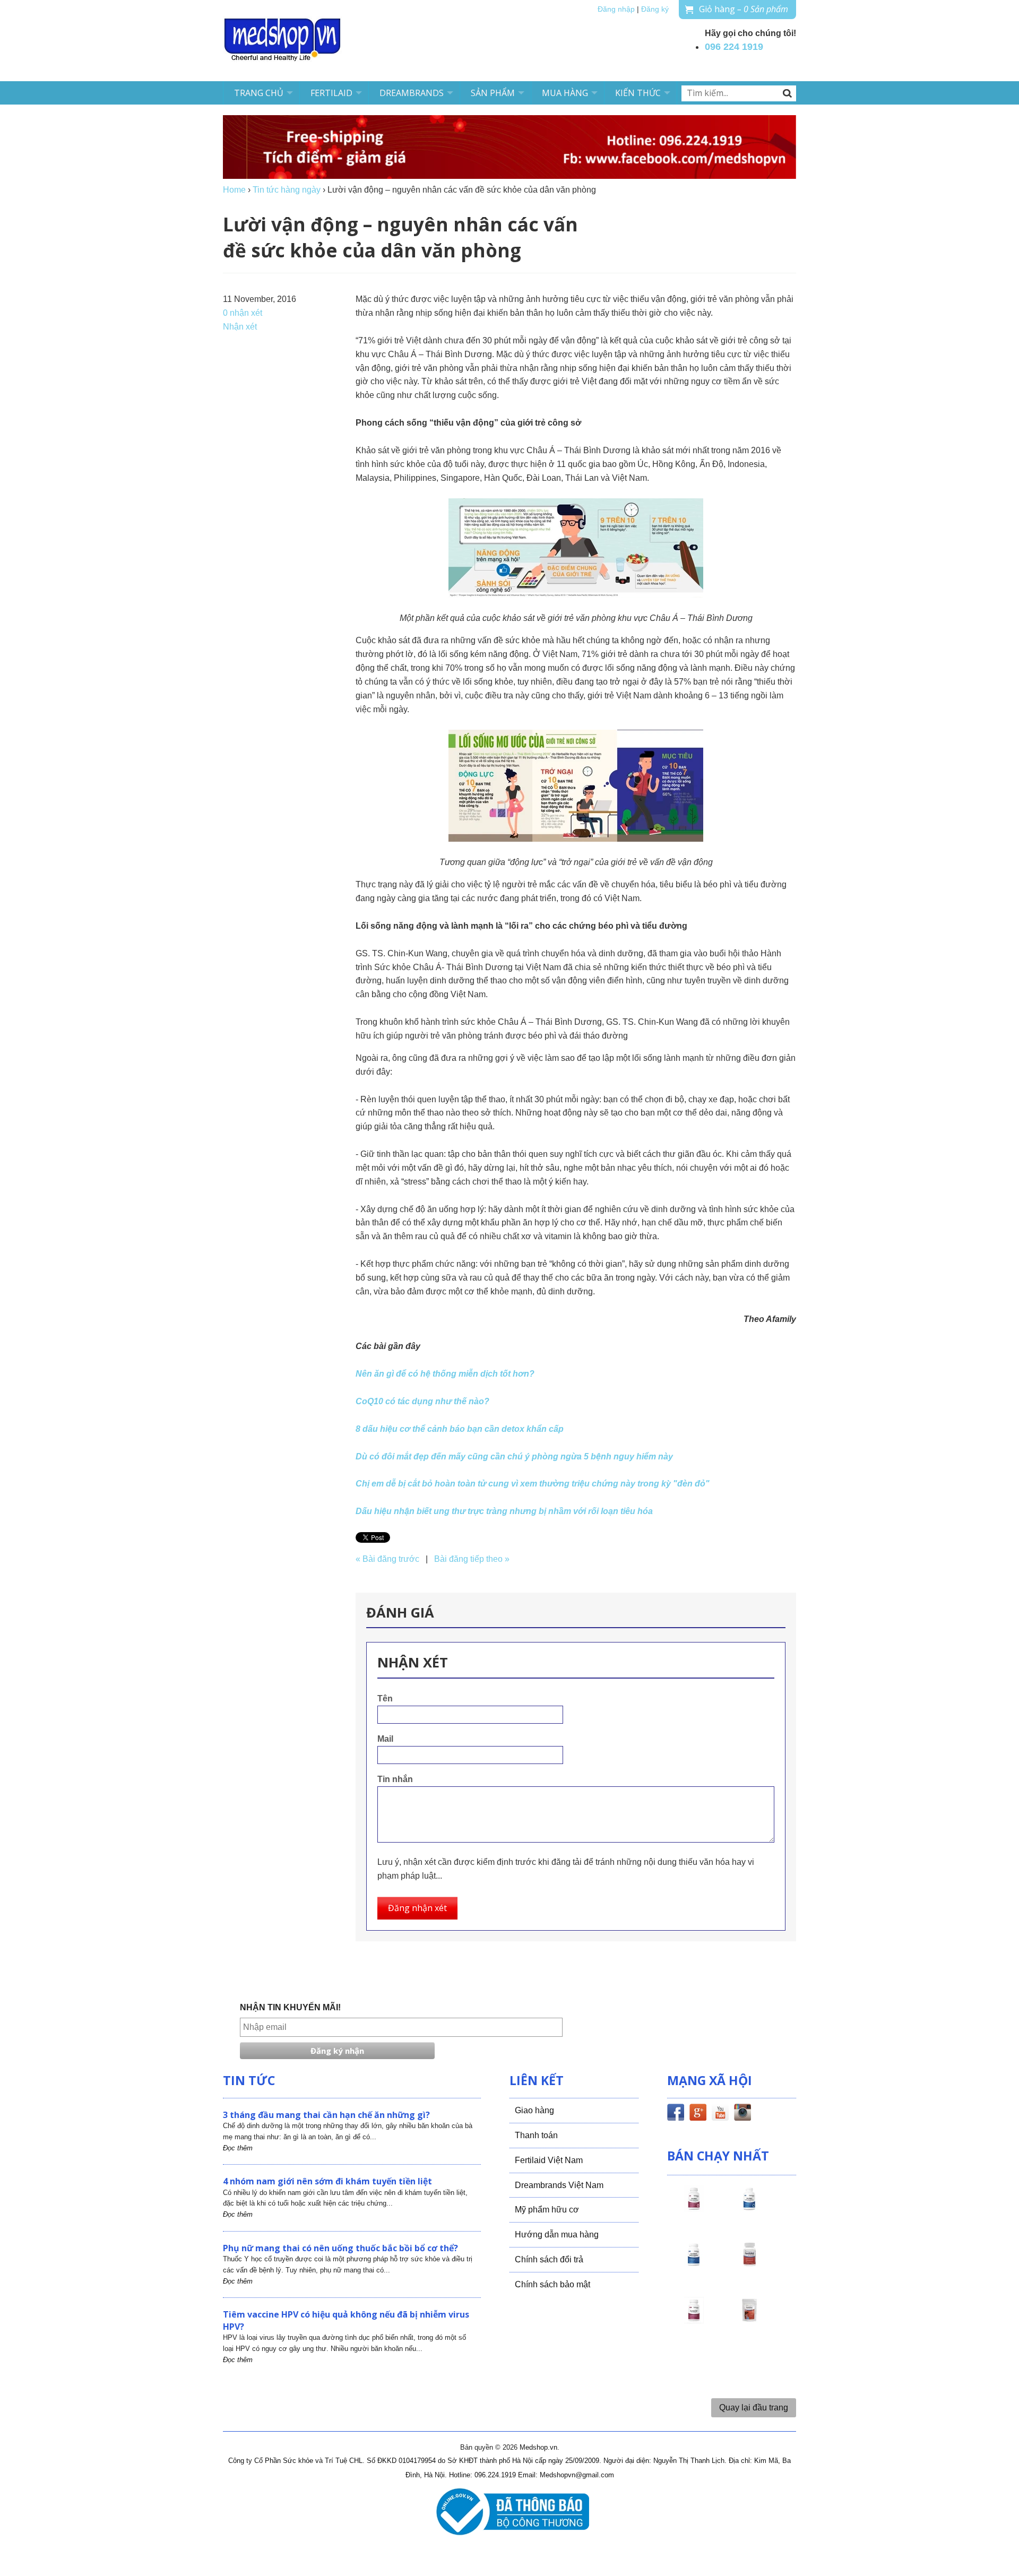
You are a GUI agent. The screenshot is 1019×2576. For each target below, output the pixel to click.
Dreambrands (412, 93)
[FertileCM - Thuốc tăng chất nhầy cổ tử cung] (694, 2320)
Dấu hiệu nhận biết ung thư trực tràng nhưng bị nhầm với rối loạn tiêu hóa (504, 1511)
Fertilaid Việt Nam (549, 2160)
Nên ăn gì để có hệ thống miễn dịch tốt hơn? (445, 1374)
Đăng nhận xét (417, 1908)
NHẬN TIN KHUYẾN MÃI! (290, 2007)
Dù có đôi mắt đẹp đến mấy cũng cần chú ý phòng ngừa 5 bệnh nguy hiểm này (514, 1456)
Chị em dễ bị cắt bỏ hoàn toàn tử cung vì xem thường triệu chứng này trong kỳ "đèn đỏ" (533, 1484)
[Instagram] (742, 2114)
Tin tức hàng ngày (287, 190)
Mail (385, 1739)
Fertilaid (331, 93)
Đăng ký (655, 9)
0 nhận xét (243, 313)
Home (234, 190)
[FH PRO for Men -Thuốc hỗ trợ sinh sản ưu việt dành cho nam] (749, 2208)
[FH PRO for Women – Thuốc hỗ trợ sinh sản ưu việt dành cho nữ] (694, 2208)
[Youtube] (720, 2114)
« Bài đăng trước (387, 1559)
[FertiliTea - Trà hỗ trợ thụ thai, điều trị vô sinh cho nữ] (749, 2320)
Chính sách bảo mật (552, 2284)
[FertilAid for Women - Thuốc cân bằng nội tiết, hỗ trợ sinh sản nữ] (749, 2264)
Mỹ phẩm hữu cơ (547, 2210)
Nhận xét (240, 327)
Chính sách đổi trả (549, 2259)
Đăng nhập (616, 9)
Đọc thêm (238, 2148)
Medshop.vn (538, 2447)
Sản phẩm (493, 93)
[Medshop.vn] (283, 41)
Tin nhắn (395, 1779)
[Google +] (698, 2114)
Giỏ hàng (744, 9)
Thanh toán (536, 2135)
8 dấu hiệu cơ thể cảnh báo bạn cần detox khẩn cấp (460, 1429)
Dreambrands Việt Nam (559, 2185)
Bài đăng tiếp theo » (472, 1559)
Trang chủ (259, 93)
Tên (385, 1698)
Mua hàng (565, 93)
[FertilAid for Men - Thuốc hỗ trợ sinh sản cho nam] (694, 2264)
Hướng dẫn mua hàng (557, 2234)
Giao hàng (534, 2110)
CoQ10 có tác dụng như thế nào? (422, 1401)
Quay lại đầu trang (754, 2408)
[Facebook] (676, 2114)
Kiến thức (638, 93)
